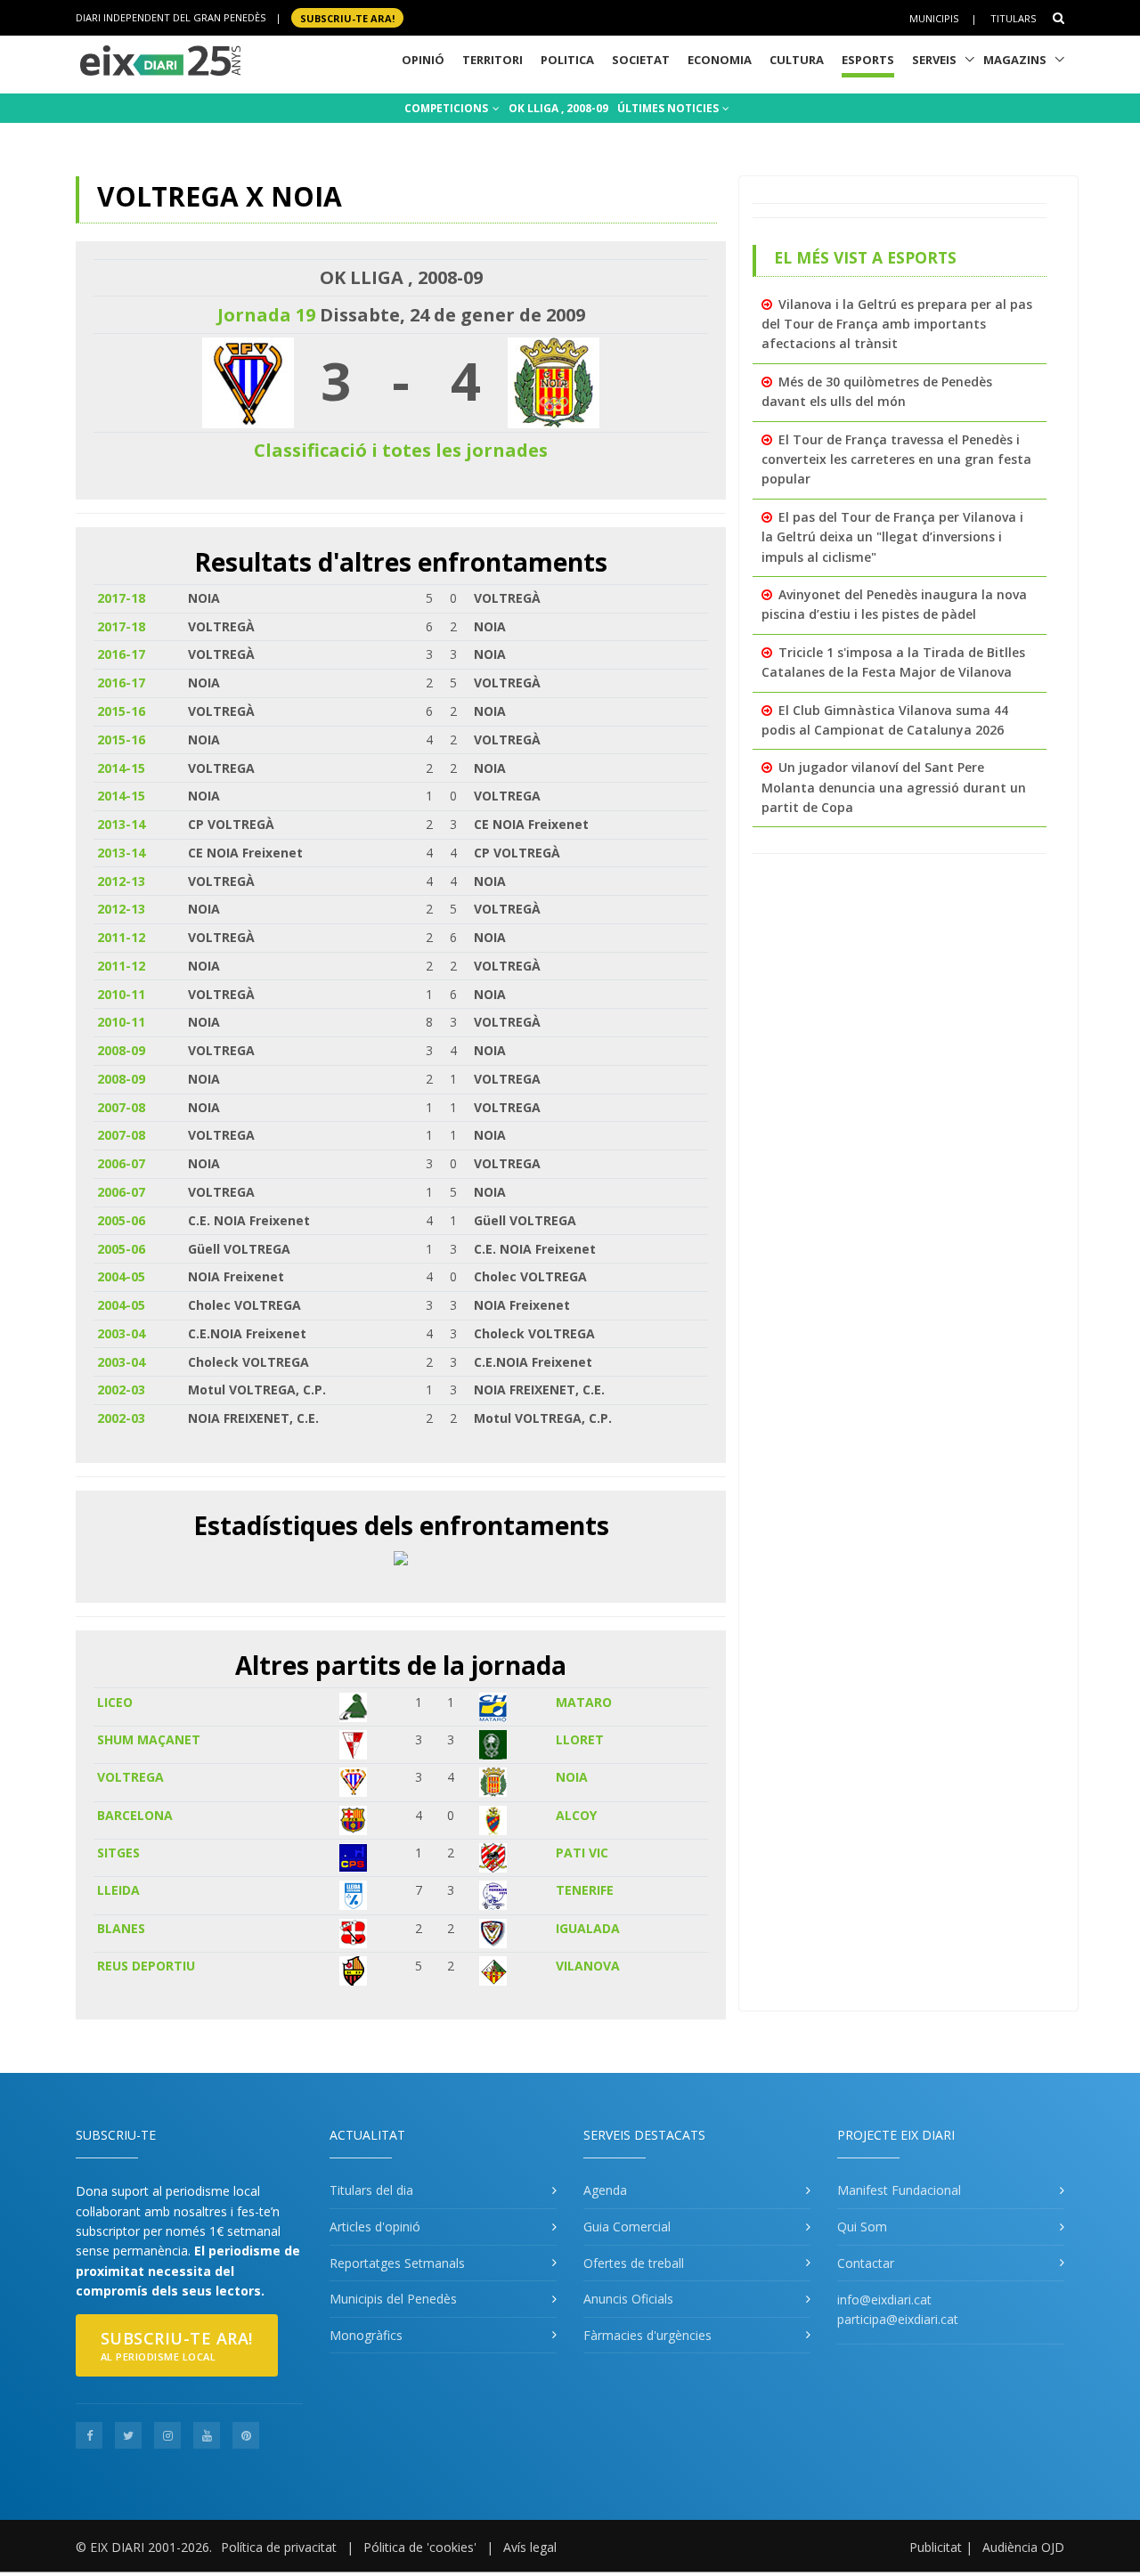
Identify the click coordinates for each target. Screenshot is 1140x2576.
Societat (641, 60)
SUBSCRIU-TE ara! (347, 17)
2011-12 (121, 937)
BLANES (121, 1928)
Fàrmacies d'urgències (647, 2335)
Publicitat (936, 2547)
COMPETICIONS (448, 108)
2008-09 (121, 1050)
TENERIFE (585, 1890)
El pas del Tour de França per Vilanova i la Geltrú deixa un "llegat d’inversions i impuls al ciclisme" (892, 537)
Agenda (605, 2190)
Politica (567, 60)
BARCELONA (135, 1815)
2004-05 (121, 1276)
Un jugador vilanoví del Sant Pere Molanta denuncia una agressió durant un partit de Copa (894, 787)
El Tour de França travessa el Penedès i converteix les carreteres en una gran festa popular (896, 459)
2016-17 (121, 654)
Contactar (866, 2263)
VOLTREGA (130, 1777)
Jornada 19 (266, 315)
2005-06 (121, 1220)
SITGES (118, 1853)
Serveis (934, 60)
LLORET (580, 1739)
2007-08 (121, 1107)
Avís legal (530, 2547)
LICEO (115, 1702)
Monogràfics (366, 2335)
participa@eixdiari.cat (898, 2319)
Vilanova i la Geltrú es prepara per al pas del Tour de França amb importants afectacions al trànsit (897, 324)
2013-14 (121, 824)
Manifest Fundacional (899, 2190)
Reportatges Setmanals (397, 2263)
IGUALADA (588, 1928)
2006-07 (121, 1163)
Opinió (423, 60)
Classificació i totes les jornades (401, 450)
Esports (868, 60)
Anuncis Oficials (628, 2299)
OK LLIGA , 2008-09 (558, 108)
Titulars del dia (371, 2190)
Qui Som (862, 2227)
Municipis (934, 18)
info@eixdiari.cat (884, 2300)
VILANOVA (588, 1966)
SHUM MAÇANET (149, 1739)
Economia (720, 60)
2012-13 (121, 881)
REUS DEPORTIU (146, 1966)
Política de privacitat (279, 2547)
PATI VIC (582, 1853)
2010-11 (121, 994)
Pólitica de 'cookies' (420, 2547)
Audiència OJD (1023, 2547)
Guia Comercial (627, 2227)
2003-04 (121, 1333)
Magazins (1015, 60)
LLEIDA (118, 1890)
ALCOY (576, 1815)
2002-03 (121, 1390)
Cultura (797, 60)
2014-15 (121, 768)
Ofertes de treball (634, 2263)
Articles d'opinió (375, 2227)
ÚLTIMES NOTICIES (669, 108)
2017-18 (121, 598)
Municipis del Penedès (393, 2299)
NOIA (572, 1777)
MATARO (584, 1702)
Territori (493, 60)
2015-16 (121, 711)
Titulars (1013, 18)
